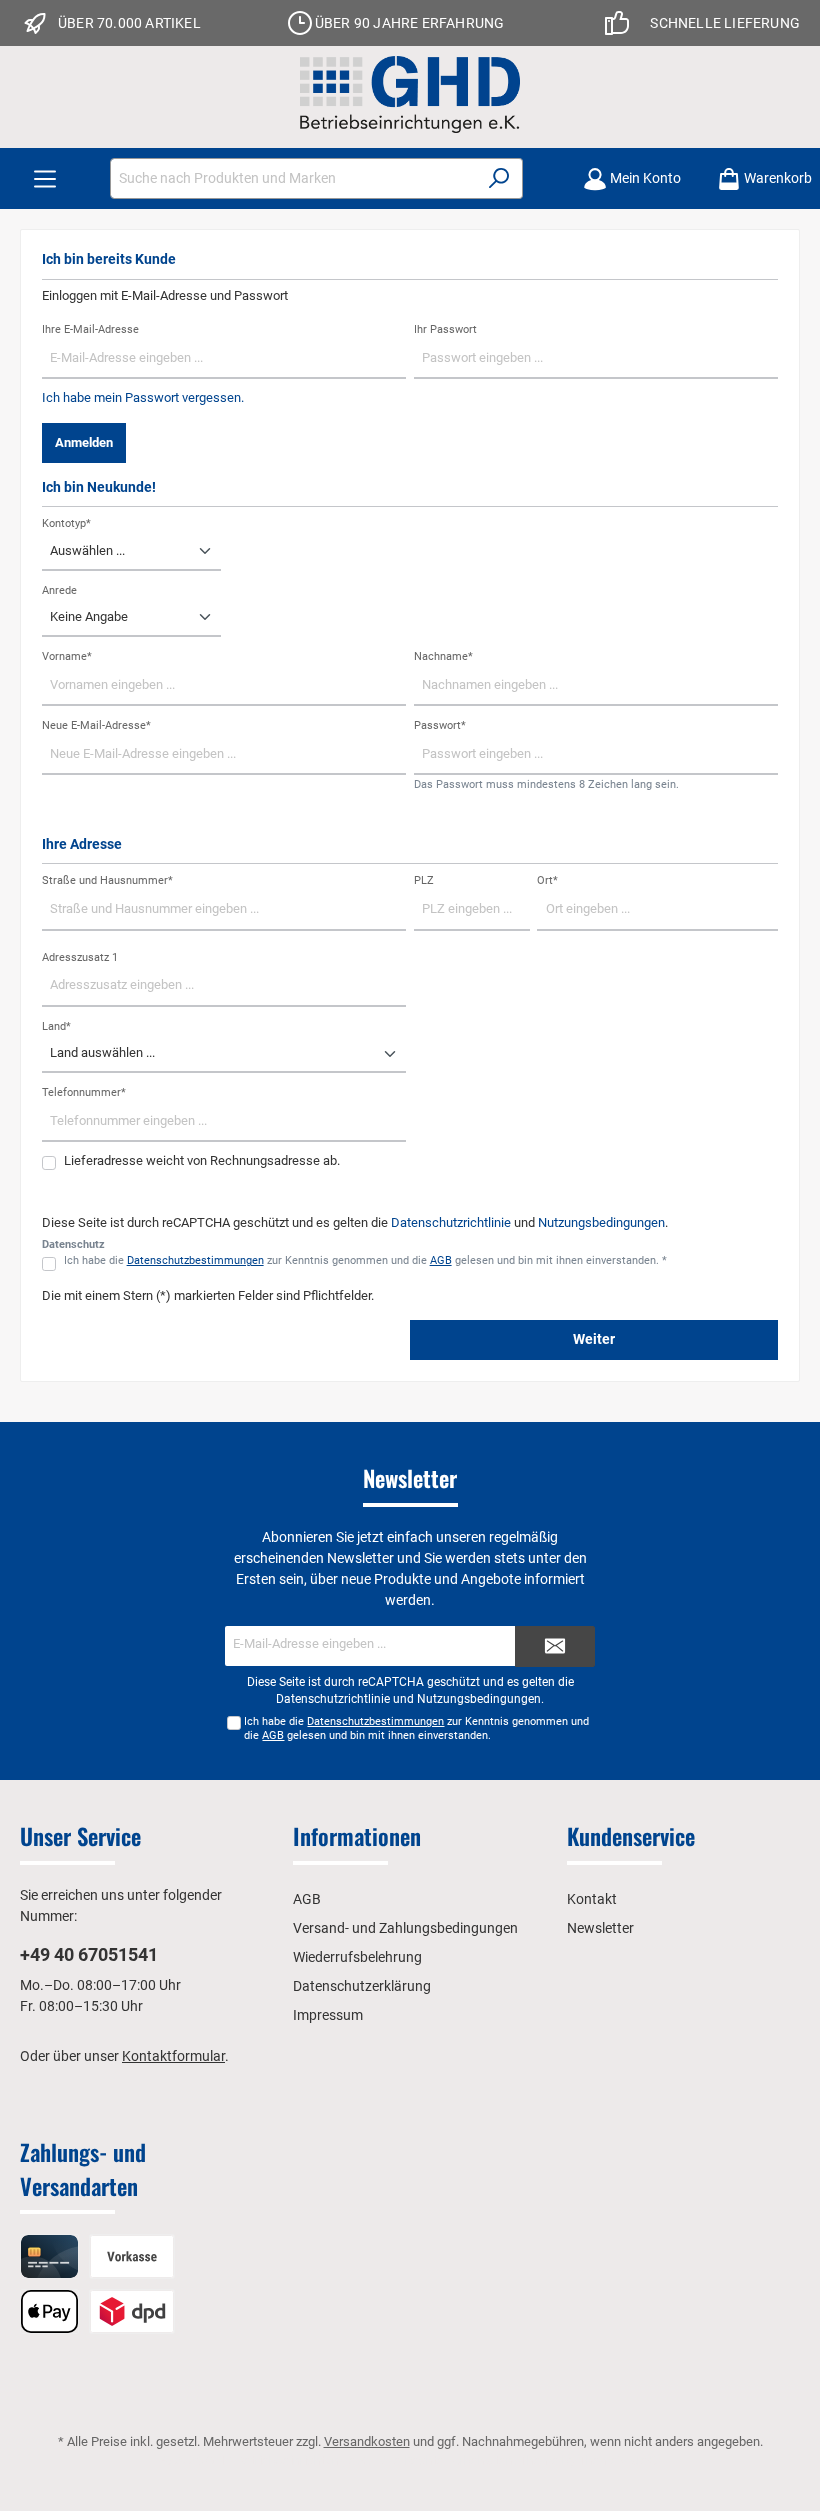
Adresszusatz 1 (80, 957)
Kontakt (592, 1899)
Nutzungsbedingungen (601, 1222)
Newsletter (600, 1928)
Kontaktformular (173, 2056)
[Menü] (45, 178)
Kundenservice (631, 1836)
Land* (56, 1026)
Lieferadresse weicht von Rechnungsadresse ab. (202, 1160)
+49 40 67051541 (89, 1954)
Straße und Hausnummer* (107, 880)
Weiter (594, 1339)
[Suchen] (499, 178)
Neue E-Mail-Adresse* (96, 725)
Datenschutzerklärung (362, 1986)
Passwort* (440, 725)
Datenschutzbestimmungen (195, 1260)
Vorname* (67, 656)
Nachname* (443, 656)
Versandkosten (367, 2441)
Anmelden (84, 442)
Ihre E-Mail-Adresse (90, 329)
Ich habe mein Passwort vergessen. (143, 397)
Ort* (547, 880)
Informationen (357, 1836)
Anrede (59, 590)
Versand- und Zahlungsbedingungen (405, 1928)
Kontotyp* (66, 523)
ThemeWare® (618, 2460)
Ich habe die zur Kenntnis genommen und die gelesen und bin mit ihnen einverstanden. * (365, 1260)
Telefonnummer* (84, 1092)
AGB (441, 1260)
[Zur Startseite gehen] (410, 94)
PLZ (424, 880)
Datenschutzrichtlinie (451, 1222)
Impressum (328, 2015)
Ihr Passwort (445, 329)
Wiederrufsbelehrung (357, 1957)
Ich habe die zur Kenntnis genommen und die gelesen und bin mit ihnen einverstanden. (416, 1728)
